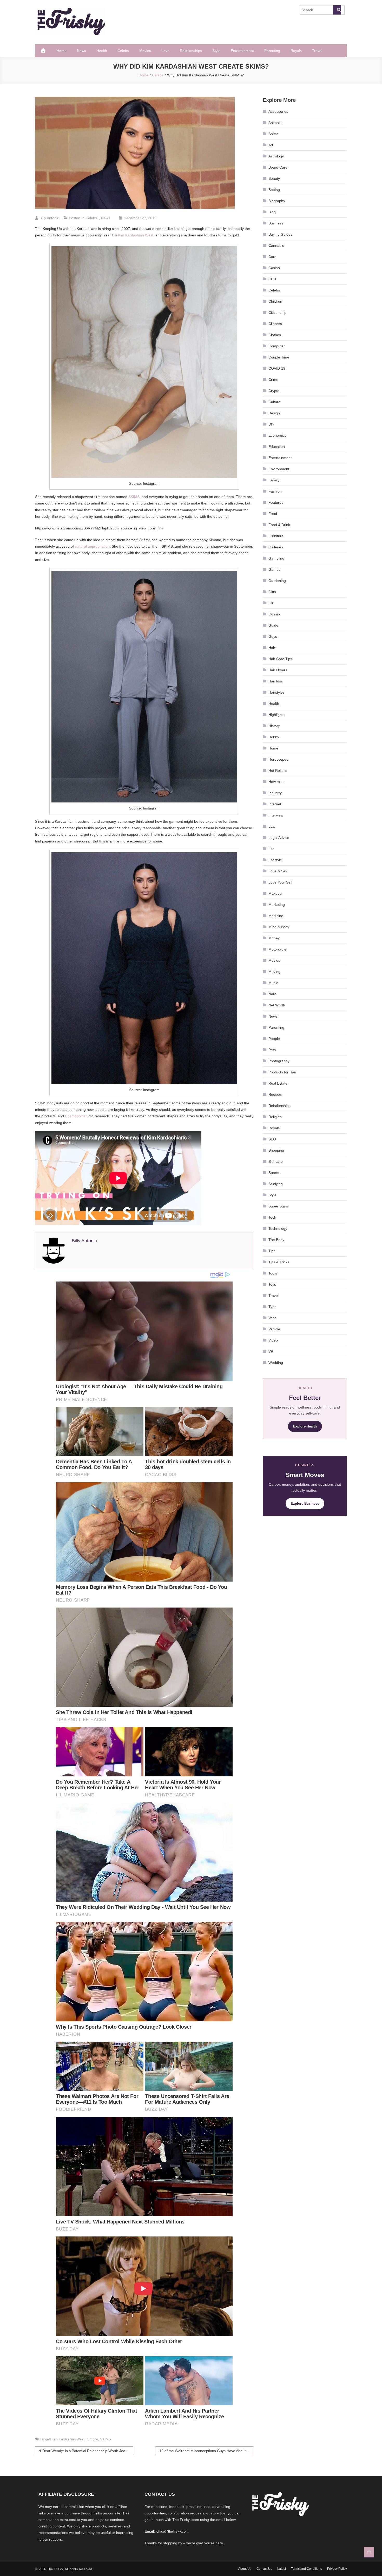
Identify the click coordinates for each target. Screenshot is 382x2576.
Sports (274, 1173)
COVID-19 (277, 368)
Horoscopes (278, 759)
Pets (272, 1050)
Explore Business (305, 1503)
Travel (317, 51)
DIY (271, 424)
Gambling (276, 558)
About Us (245, 2569)
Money (274, 938)
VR (271, 1351)
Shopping (276, 1150)
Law (272, 826)
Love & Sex (278, 871)
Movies (145, 51)
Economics (277, 435)
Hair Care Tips (280, 659)
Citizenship (277, 313)
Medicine (276, 916)
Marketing (277, 905)
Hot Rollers (278, 771)
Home (62, 51)
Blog (272, 212)
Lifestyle (275, 860)
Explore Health (305, 1426)
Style (216, 51)
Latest (282, 2569)
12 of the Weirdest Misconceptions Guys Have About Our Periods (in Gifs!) (206, 2451)
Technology (278, 1229)
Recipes (275, 1094)
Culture (274, 402)
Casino (274, 268)
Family (274, 480)
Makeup (275, 893)
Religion (275, 1117)
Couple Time (279, 357)
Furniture (276, 536)
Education (277, 447)
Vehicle (274, 1329)
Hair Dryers (278, 670)
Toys (272, 1284)
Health (102, 51)
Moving (274, 972)
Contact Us (264, 2569)
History (274, 726)
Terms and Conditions (307, 2569)
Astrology (276, 156)
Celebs (123, 51)
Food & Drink (279, 525)
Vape (273, 1318)
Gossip (274, 614)
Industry (275, 793)
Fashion (275, 491)
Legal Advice (279, 838)
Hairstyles (276, 692)
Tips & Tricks (279, 1262)
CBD (272, 279)
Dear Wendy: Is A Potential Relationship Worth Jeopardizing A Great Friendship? (88, 2451)
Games (274, 569)
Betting (274, 190)
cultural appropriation (92, 546)
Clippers (275, 324)
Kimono (92, 2439)
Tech (272, 1217)
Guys (273, 636)
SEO (272, 1139)
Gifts (272, 592)
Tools (273, 1273)
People (274, 1039)
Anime (274, 134)
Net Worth (277, 1005)
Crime (273, 380)
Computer (277, 346)
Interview (276, 815)
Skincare (276, 1161)
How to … (276, 782)
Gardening (277, 581)
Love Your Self (280, 882)
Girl (271, 603)
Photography (279, 1061)
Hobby (274, 737)
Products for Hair (282, 1072)
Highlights (276, 715)
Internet (275, 804)
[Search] (337, 10)
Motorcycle (277, 949)
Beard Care (278, 167)
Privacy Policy (337, 2569)
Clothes (275, 335)
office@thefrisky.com (172, 2531)
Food (273, 514)
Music (273, 983)
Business (276, 223)
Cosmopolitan (76, 1116)
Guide (273, 625)
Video (273, 1340)
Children (275, 301)
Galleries (276, 547)
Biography (277, 201)
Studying (276, 1184)
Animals (275, 123)
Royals (296, 51)
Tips (272, 1251)
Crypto (274, 391)
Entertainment (242, 51)
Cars (272, 257)
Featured (276, 502)
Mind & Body (279, 927)
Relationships (191, 51)
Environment (279, 469)
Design (274, 413)
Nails (272, 994)
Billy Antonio (49, 218)
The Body (276, 1240)
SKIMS (134, 497)
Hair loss (276, 681)
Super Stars (278, 1206)
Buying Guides (280, 234)
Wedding (276, 1363)
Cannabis (276, 245)
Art (271, 145)
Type (272, 1307)
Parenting (272, 51)
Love (165, 51)
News (81, 51)
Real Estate (278, 1083)
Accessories (278, 111)
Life (271, 849)
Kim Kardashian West (136, 235)
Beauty (274, 178)
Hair (272, 648)
